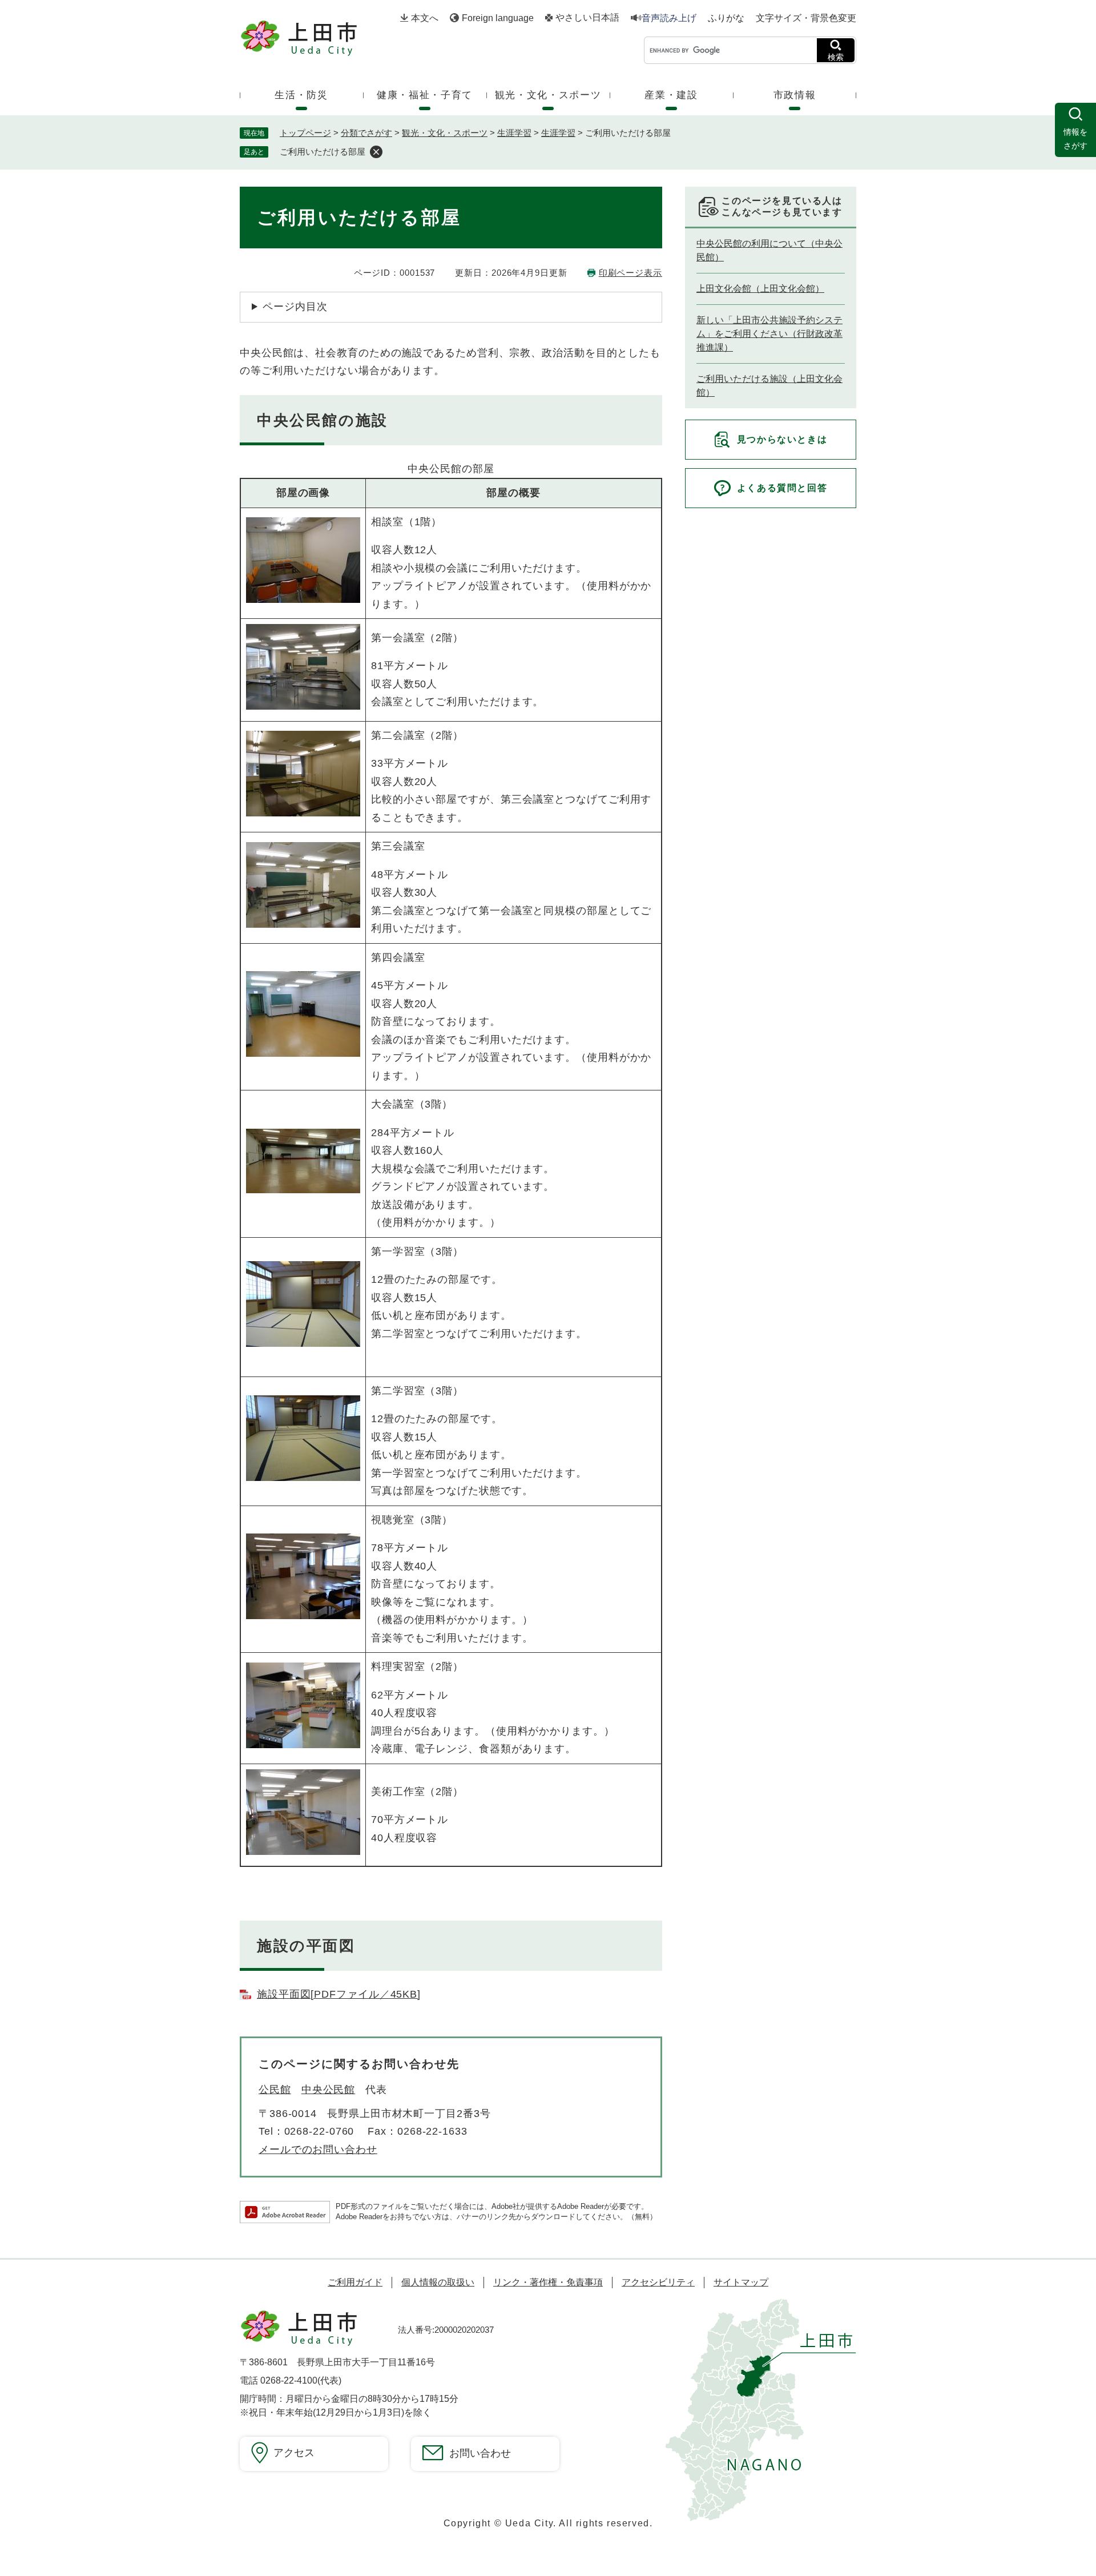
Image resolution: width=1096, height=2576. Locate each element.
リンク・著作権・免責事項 (548, 2282)
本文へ (425, 18)
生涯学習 (514, 133)
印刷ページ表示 (630, 273)
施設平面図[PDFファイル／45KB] (339, 1994)
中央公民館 (329, 2090)
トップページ (305, 133)
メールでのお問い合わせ (318, 2150)
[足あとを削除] (376, 152)
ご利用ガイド (355, 2282)
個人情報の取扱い (438, 2282)
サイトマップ (741, 2282)
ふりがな (726, 18)
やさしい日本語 (587, 18)
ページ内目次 (295, 307)
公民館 (275, 2090)
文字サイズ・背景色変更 (806, 18)
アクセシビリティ (658, 2282)
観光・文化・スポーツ (445, 133)
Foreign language (498, 18)
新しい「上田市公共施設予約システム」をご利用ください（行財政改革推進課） (769, 334)
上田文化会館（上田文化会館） (760, 289)
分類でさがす (366, 133)
